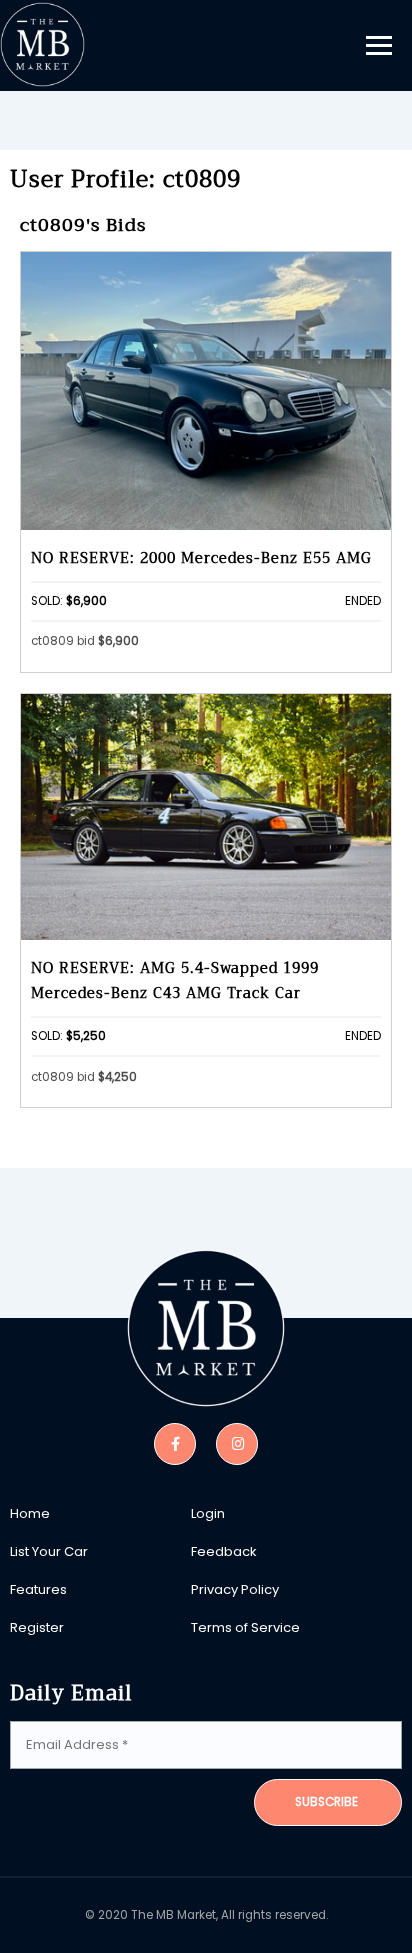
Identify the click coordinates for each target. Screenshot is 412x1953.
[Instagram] (237, 1443)
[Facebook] (175, 1443)
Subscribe (326, 1802)
